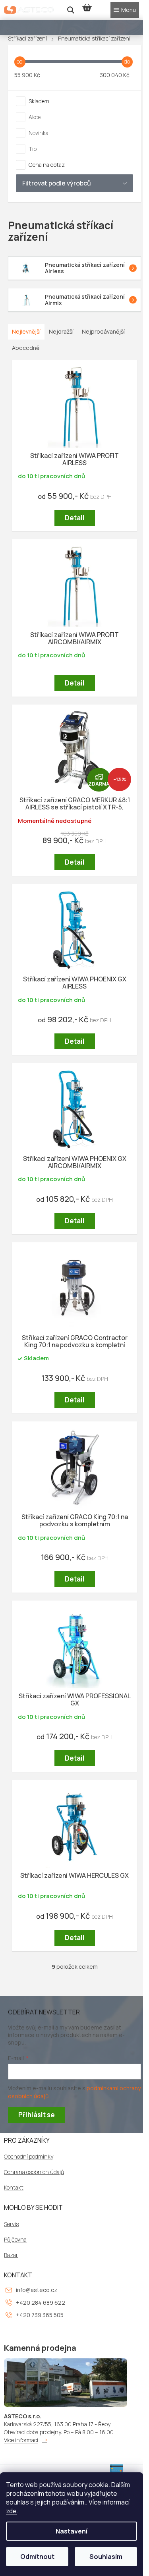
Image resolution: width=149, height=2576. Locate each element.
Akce (35, 117)
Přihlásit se (37, 2115)
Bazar (11, 2255)
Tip (33, 149)
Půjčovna (15, 2240)
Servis (11, 2224)
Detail (75, 518)
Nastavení (72, 2531)
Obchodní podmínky (29, 2157)
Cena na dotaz (47, 165)
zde (11, 2511)
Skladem (39, 101)
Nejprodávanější (103, 331)
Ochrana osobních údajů (34, 2172)
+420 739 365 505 (40, 2315)
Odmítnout (37, 2557)
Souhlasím (106, 2557)
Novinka (39, 133)
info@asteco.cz (37, 2290)
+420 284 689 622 (41, 2303)
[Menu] (125, 10)
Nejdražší (61, 331)
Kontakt (14, 2188)
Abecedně (26, 348)
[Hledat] (71, 10)
